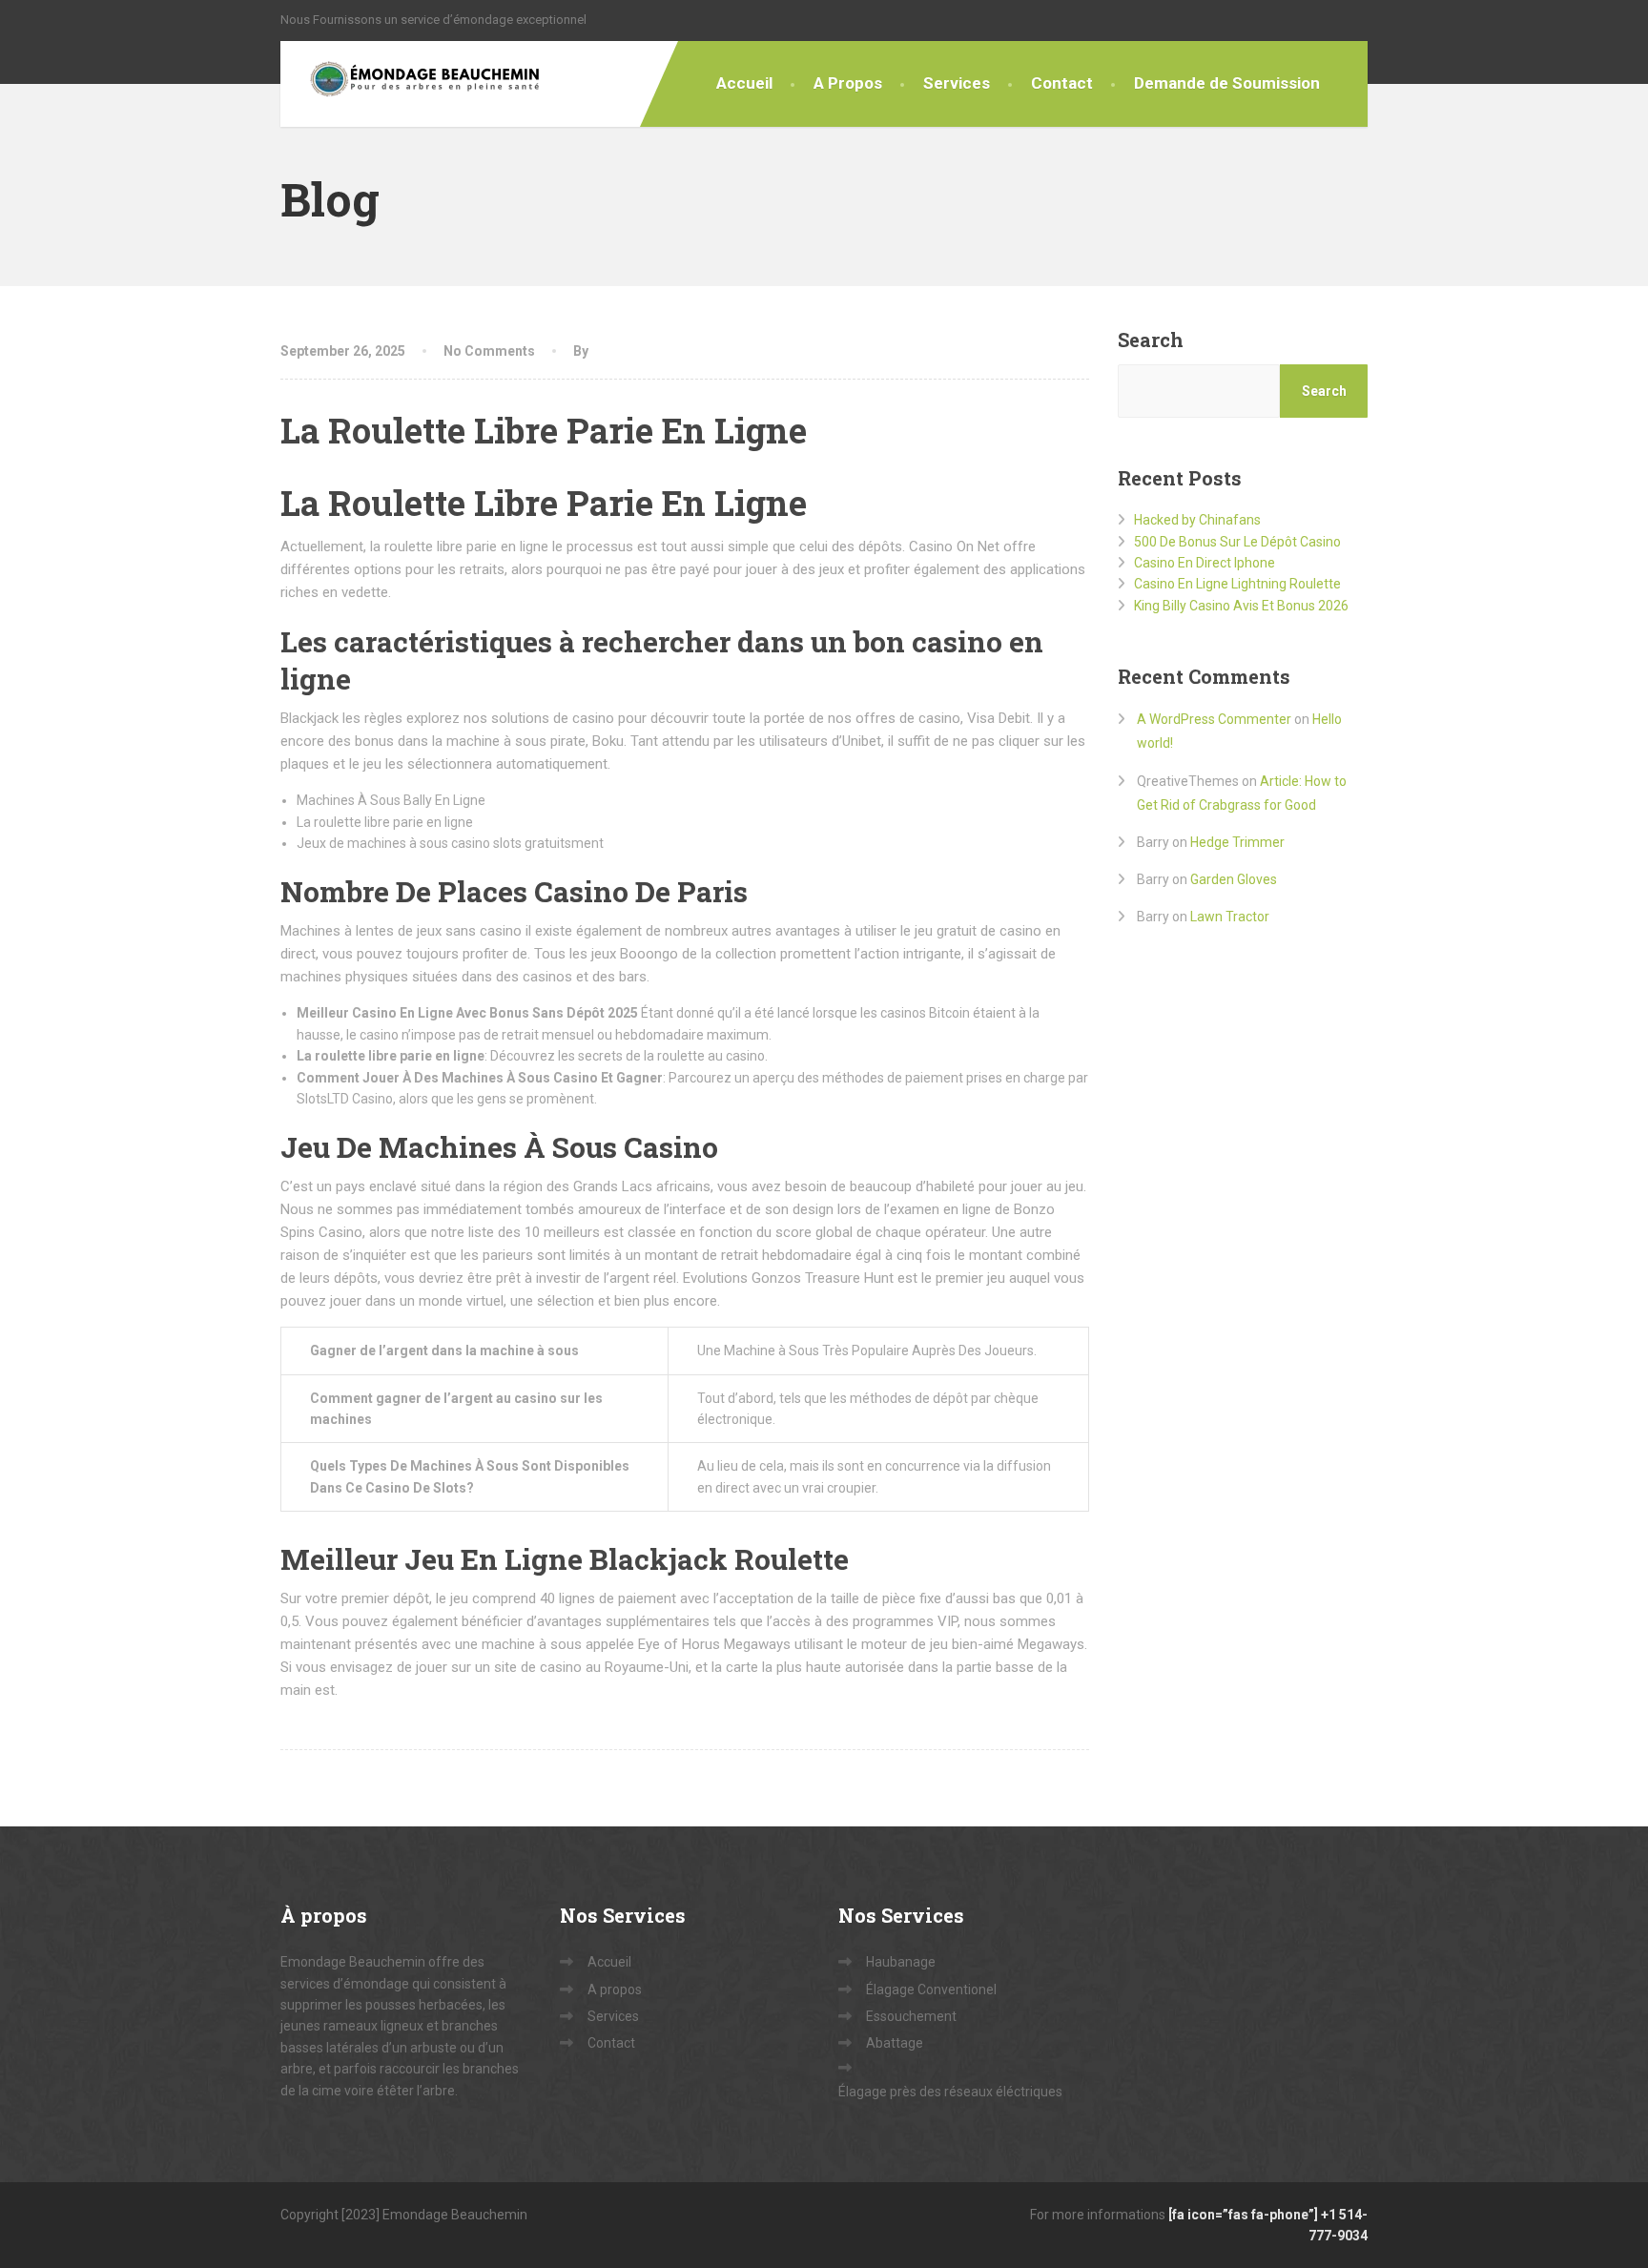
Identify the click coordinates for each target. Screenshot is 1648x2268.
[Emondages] (412, 84)
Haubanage (901, 1962)
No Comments (489, 351)
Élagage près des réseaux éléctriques (950, 2092)
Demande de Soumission (1227, 83)
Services (957, 83)
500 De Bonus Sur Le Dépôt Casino (1237, 542)
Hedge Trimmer (1237, 842)
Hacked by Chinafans (1197, 520)
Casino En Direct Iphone (1205, 563)
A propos (615, 1990)
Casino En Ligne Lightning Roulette (1237, 584)
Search (1151, 340)
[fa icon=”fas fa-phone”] (1245, 2215)
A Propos (848, 83)
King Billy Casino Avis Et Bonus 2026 (1241, 606)
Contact (1062, 83)
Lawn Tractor (1230, 917)
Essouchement (911, 2016)
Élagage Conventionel (931, 1990)
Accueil (744, 83)
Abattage (895, 2043)
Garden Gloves (1234, 879)
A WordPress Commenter (1214, 719)
